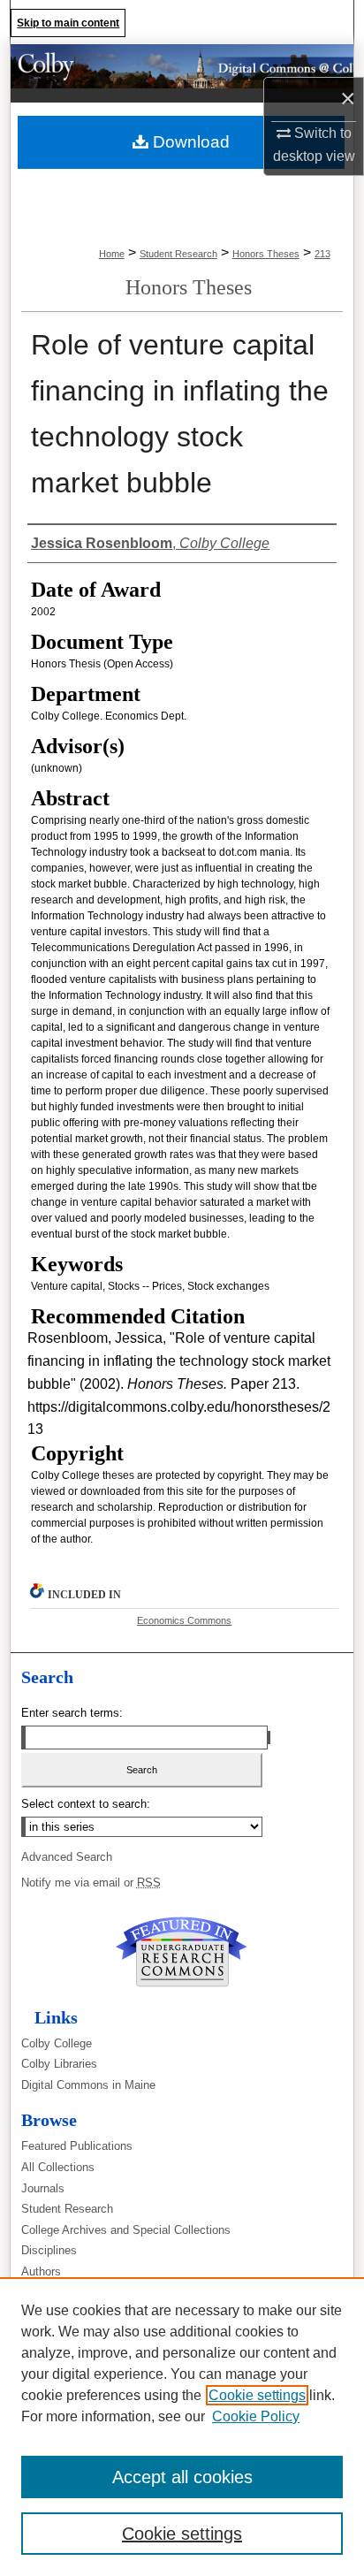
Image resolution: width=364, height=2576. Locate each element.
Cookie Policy (256, 2416)
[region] (182, 2427)
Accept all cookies (182, 2477)
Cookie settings (257, 2395)
